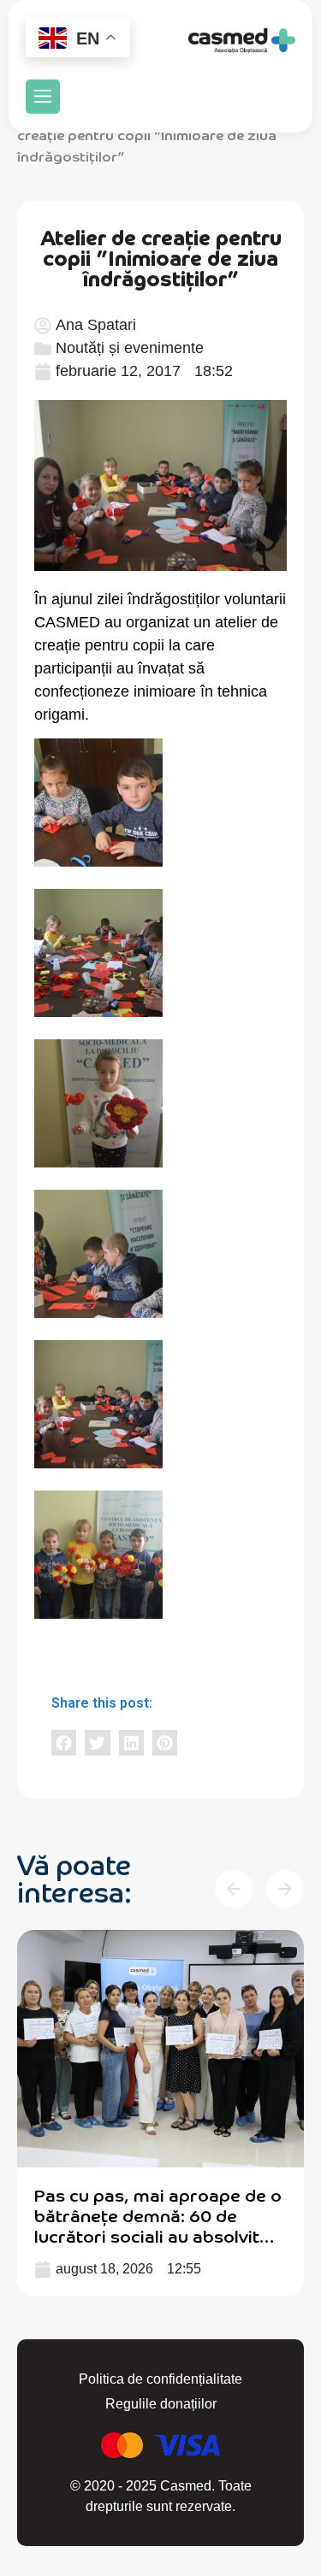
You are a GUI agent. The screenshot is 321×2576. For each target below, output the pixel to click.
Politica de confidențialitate (160, 2379)
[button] (43, 97)
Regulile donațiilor (161, 2404)
